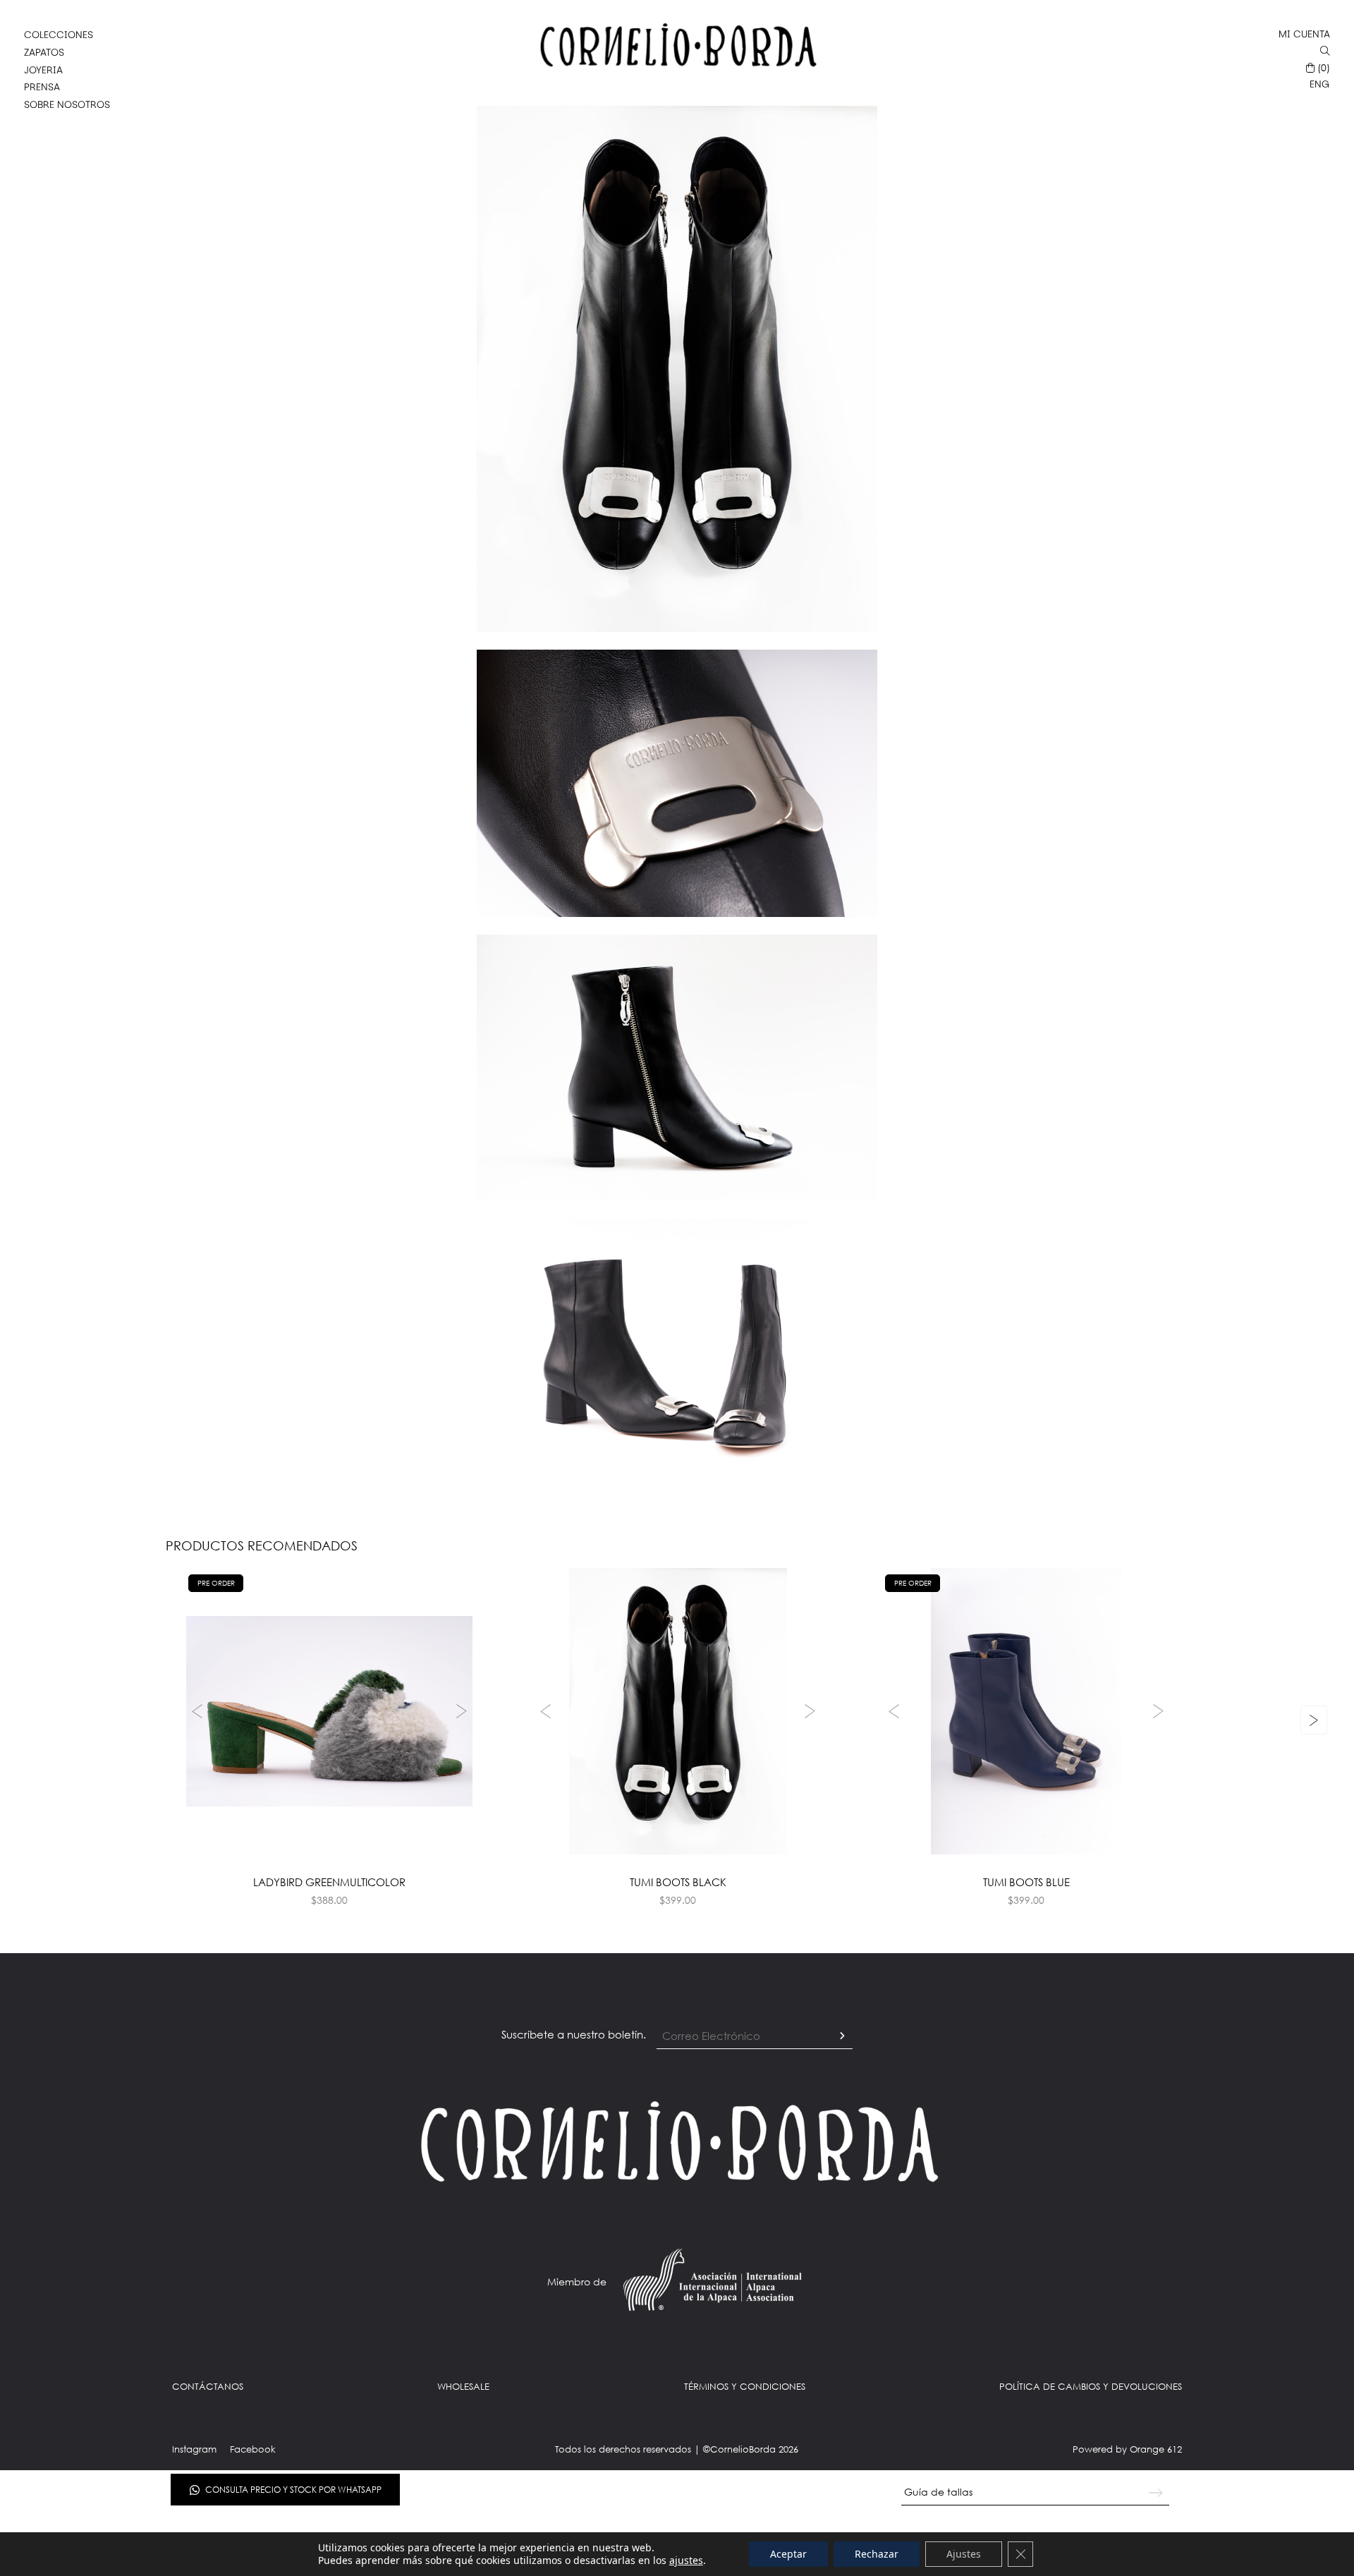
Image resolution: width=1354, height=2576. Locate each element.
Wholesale (463, 2386)
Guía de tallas (938, 2492)
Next (463, 1711)
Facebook (253, 2449)
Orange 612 (1156, 2449)
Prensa (42, 87)
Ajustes (964, 2554)
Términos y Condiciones (745, 2386)
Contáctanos (208, 2386)
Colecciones (59, 35)
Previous (195, 1711)
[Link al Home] (677, 2141)
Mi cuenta (1304, 34)
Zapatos (44, 52)
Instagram (194, 2449)
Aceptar (788, 2554)
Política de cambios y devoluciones (1091, 2386)
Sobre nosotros (67, 104)
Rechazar (877, 2554)
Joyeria (43, 70)
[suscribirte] (842, 2036)
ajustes (686, 2560)
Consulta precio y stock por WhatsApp (293, 2490)
